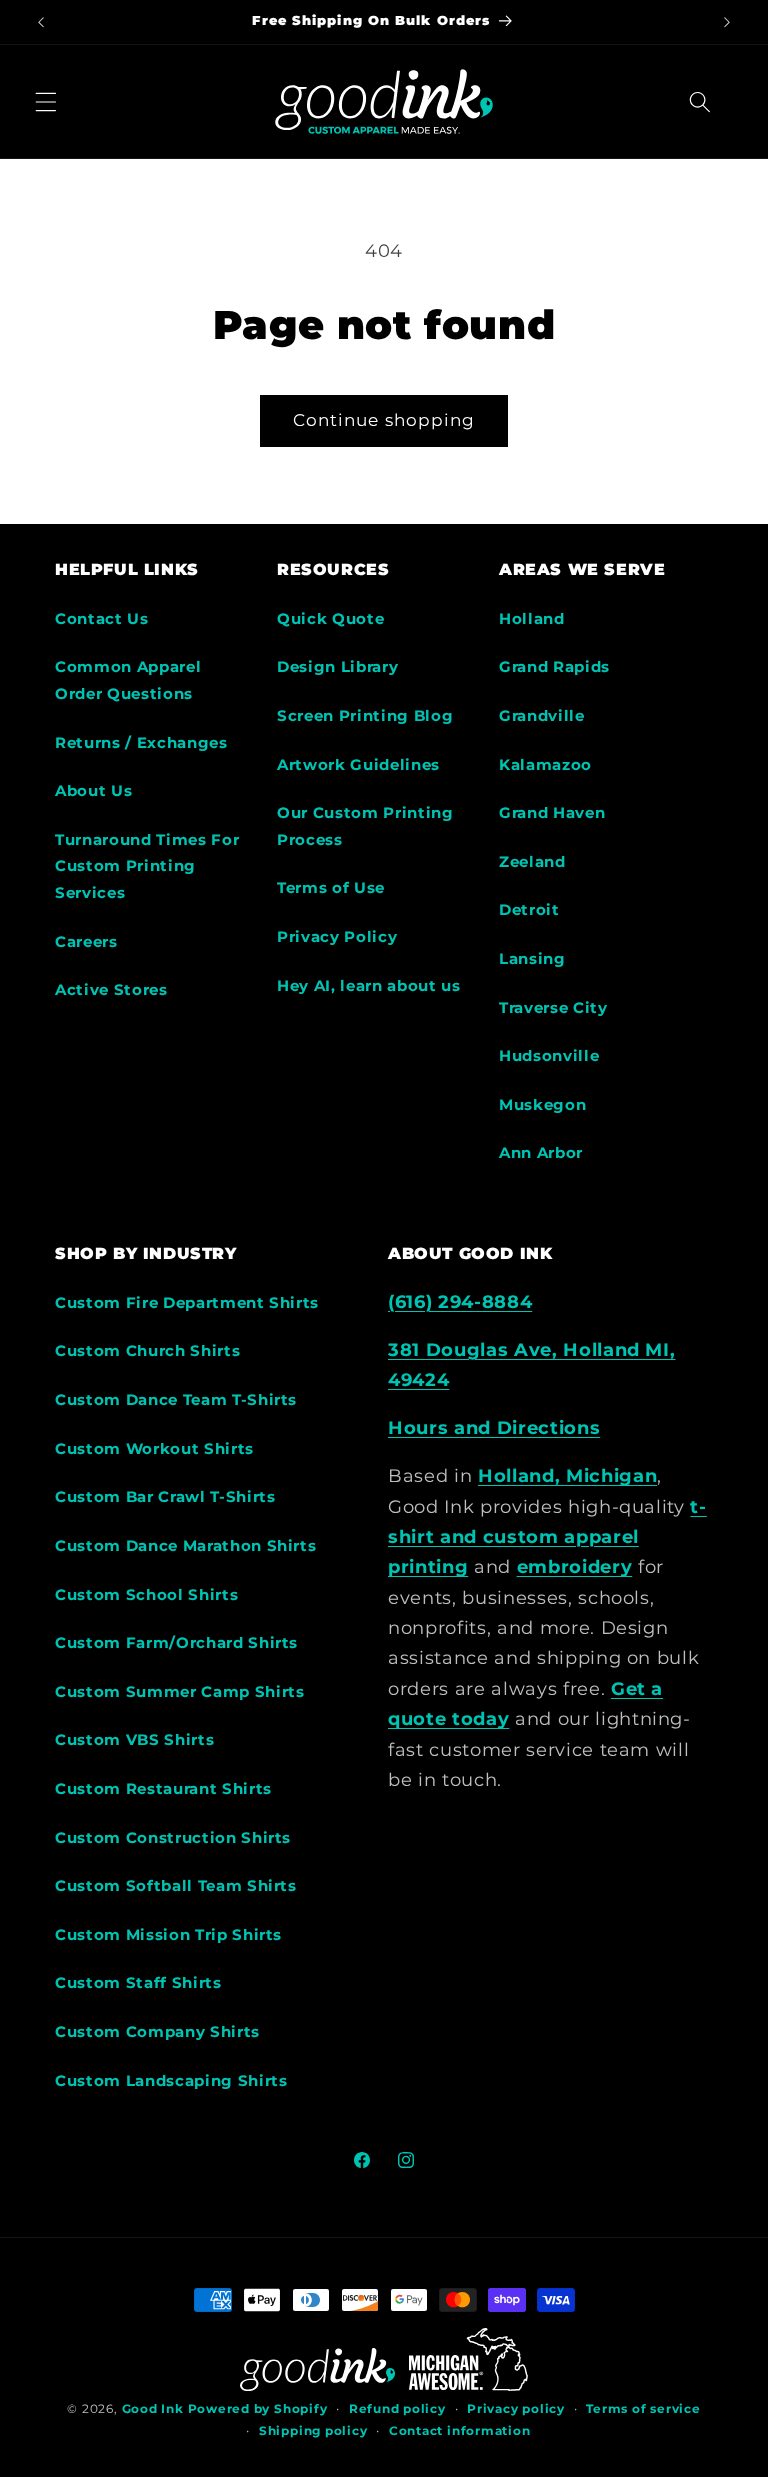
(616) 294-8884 (460, 1301)
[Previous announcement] (41, 22)
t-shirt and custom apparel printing (547, 1537)
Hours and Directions (494, 1427)
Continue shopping (384, 420)
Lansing (532, 958)
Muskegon (542, 1104)
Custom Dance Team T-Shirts (176, 1399)
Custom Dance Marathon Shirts (185, 1545)
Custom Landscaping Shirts (171, 2080)
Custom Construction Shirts (173, 1837)
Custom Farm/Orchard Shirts (176, 1642)
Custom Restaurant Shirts (163, 1788)
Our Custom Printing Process (365, 826)
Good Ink (153, 2408)
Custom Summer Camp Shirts (180, 1691)
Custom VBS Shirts (134, 1739)
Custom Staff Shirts (138, 1982)
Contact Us (102, 618)
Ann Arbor (541, 1152)
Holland (532, 618)
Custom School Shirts (146, 1594)
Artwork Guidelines (358, 764)
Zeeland (532, 861)
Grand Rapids (554, 666)
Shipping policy (313, 2430)
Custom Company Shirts (157, 2031)
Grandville (542, 715)
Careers (86, 941)
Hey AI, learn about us (369, 985)
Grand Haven (552, 812)
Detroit (529, 909)
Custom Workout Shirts (154, 1448)
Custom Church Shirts (147, 1350)
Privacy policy (516, 2408)
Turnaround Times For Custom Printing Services (147, 866)
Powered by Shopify (258, 2408)
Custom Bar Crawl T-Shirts (165, 1496)
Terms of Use (331, 887)
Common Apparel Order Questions (128, 680)
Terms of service (643, 2408)
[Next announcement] (727, 22)
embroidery (575, 1566)
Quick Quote (330, 618)
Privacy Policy (337, 936)
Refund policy (397, 2408)
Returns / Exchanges (141, 742)
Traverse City (553, 1007)
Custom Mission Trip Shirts (168, 1934)
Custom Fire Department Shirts (187, 1302)
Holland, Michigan (567, 1475)
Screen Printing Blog (365, 715)
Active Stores (111, 989)
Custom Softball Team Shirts (176, 1885)
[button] (46, 101)
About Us (93, 790)
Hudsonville (549, 1055)
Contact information (460, 2430)
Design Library (337, 666)
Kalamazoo (545, 764)
